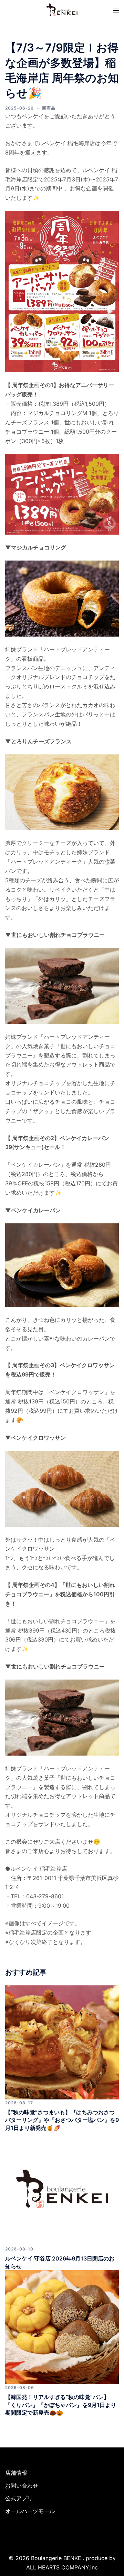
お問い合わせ (22, 2485)
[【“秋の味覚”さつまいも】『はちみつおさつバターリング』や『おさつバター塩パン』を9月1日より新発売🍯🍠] (62, 2042)
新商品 (49, 108)
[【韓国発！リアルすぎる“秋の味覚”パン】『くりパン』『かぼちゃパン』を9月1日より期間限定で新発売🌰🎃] (62, 2326)
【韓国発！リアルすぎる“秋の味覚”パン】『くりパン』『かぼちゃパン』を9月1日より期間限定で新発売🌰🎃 (61, 2405)
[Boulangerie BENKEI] (62, 9)
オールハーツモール (30, 2511)
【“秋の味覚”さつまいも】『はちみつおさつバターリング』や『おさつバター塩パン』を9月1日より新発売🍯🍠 (62, 2120)
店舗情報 (16, 2473)
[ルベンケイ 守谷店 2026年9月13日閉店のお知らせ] (62, 2188)
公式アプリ (19, 2498)
